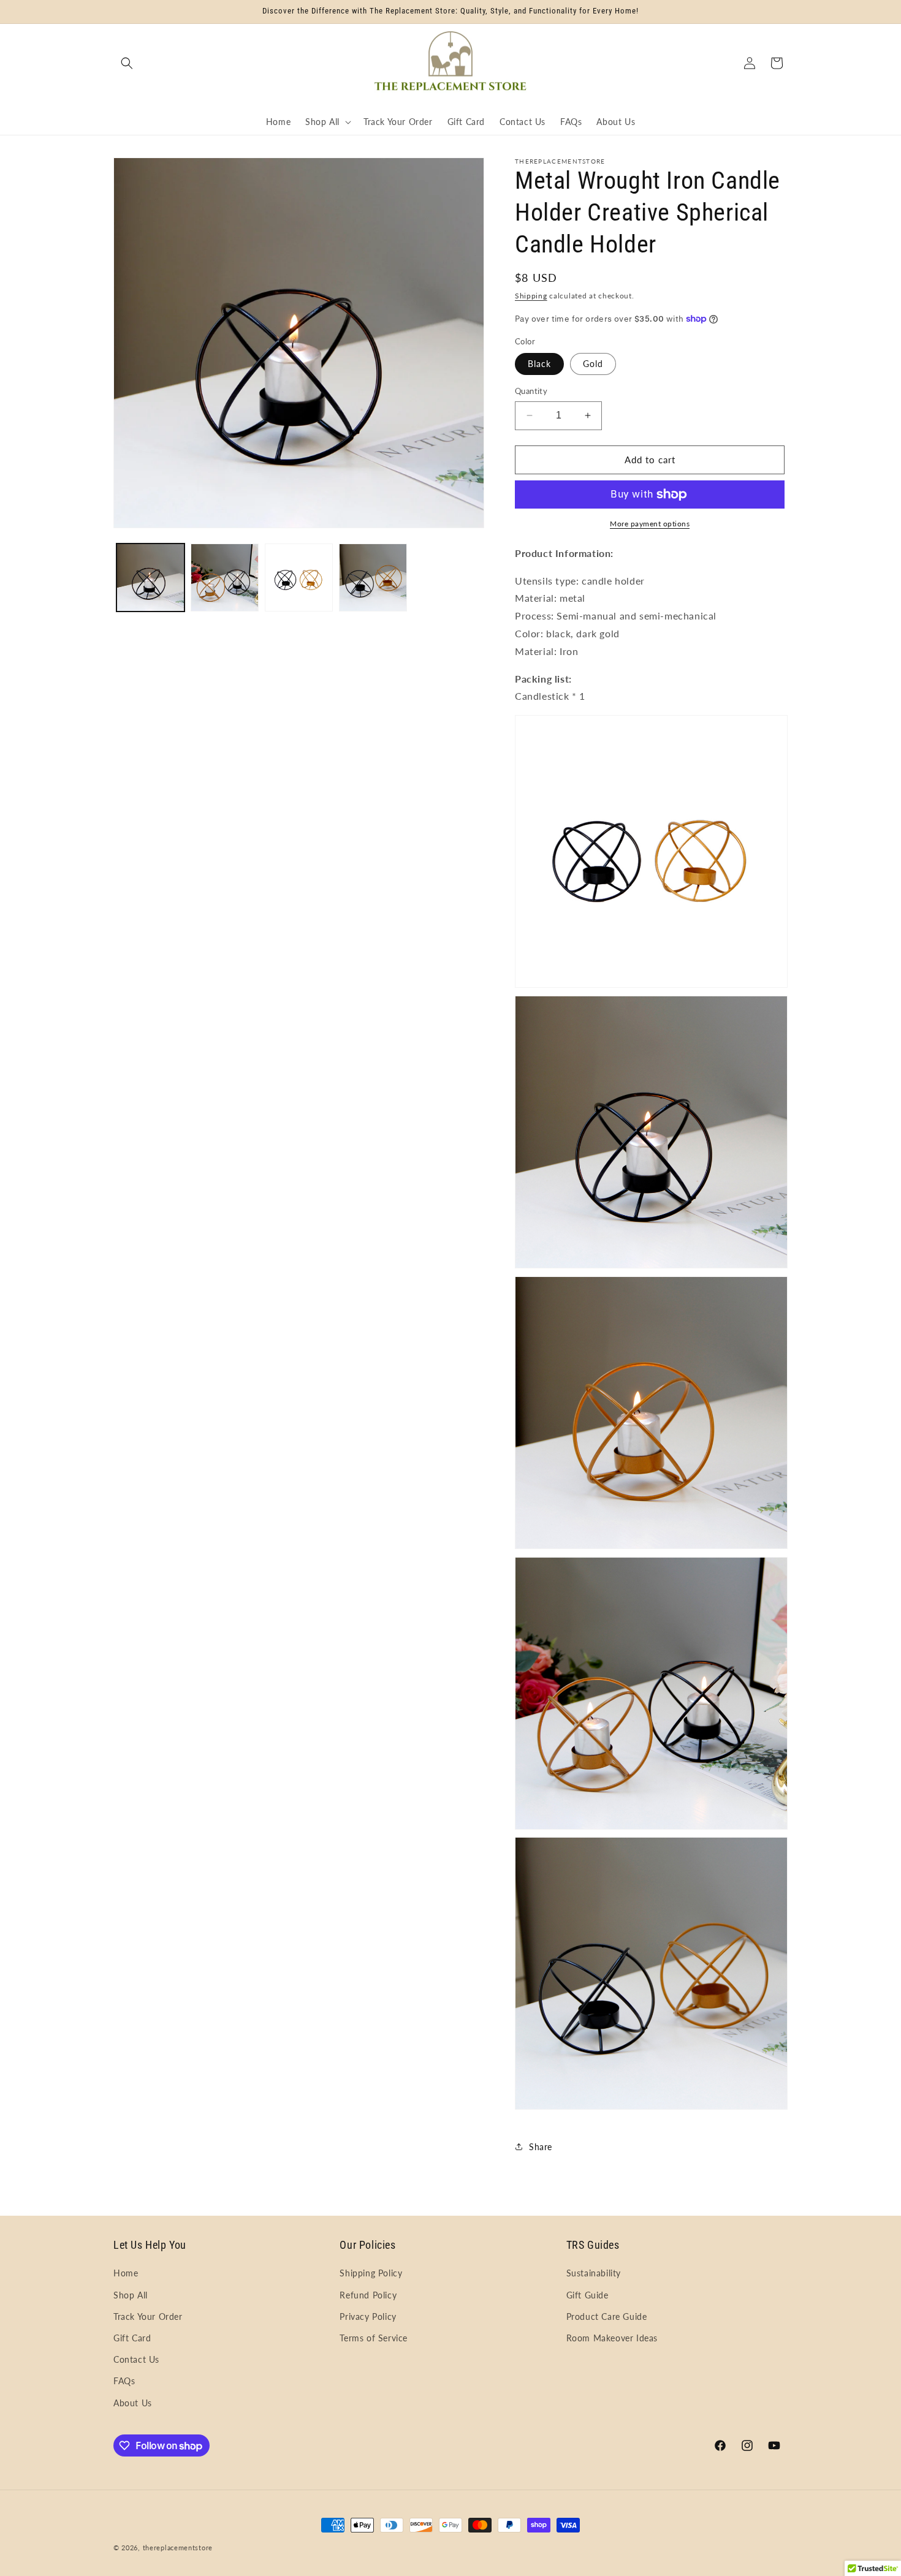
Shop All (131, 2295)
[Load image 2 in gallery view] (225, 578)
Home (126, 2273)
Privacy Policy (368, 2317)
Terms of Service (374, 2338)
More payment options (650, 524)
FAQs (124, 2381)
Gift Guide (587, 2295)
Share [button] (541, 2147)
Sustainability (594, 2273)
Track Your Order (148, 2317)
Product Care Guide (607, 2317)
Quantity (531, 391)
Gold (593, 364)
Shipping (531, 296)
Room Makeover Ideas (612, 2338)
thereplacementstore (178, 2548)
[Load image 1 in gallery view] (150, 578)
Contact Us (136, 2359)
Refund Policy (368, 2295)
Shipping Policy (371, 2273)
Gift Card (132, 2338)
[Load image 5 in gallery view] (373, 578)
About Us (133, 2403)
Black (539, 364)
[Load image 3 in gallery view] (299, 578)
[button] (127, 63)
